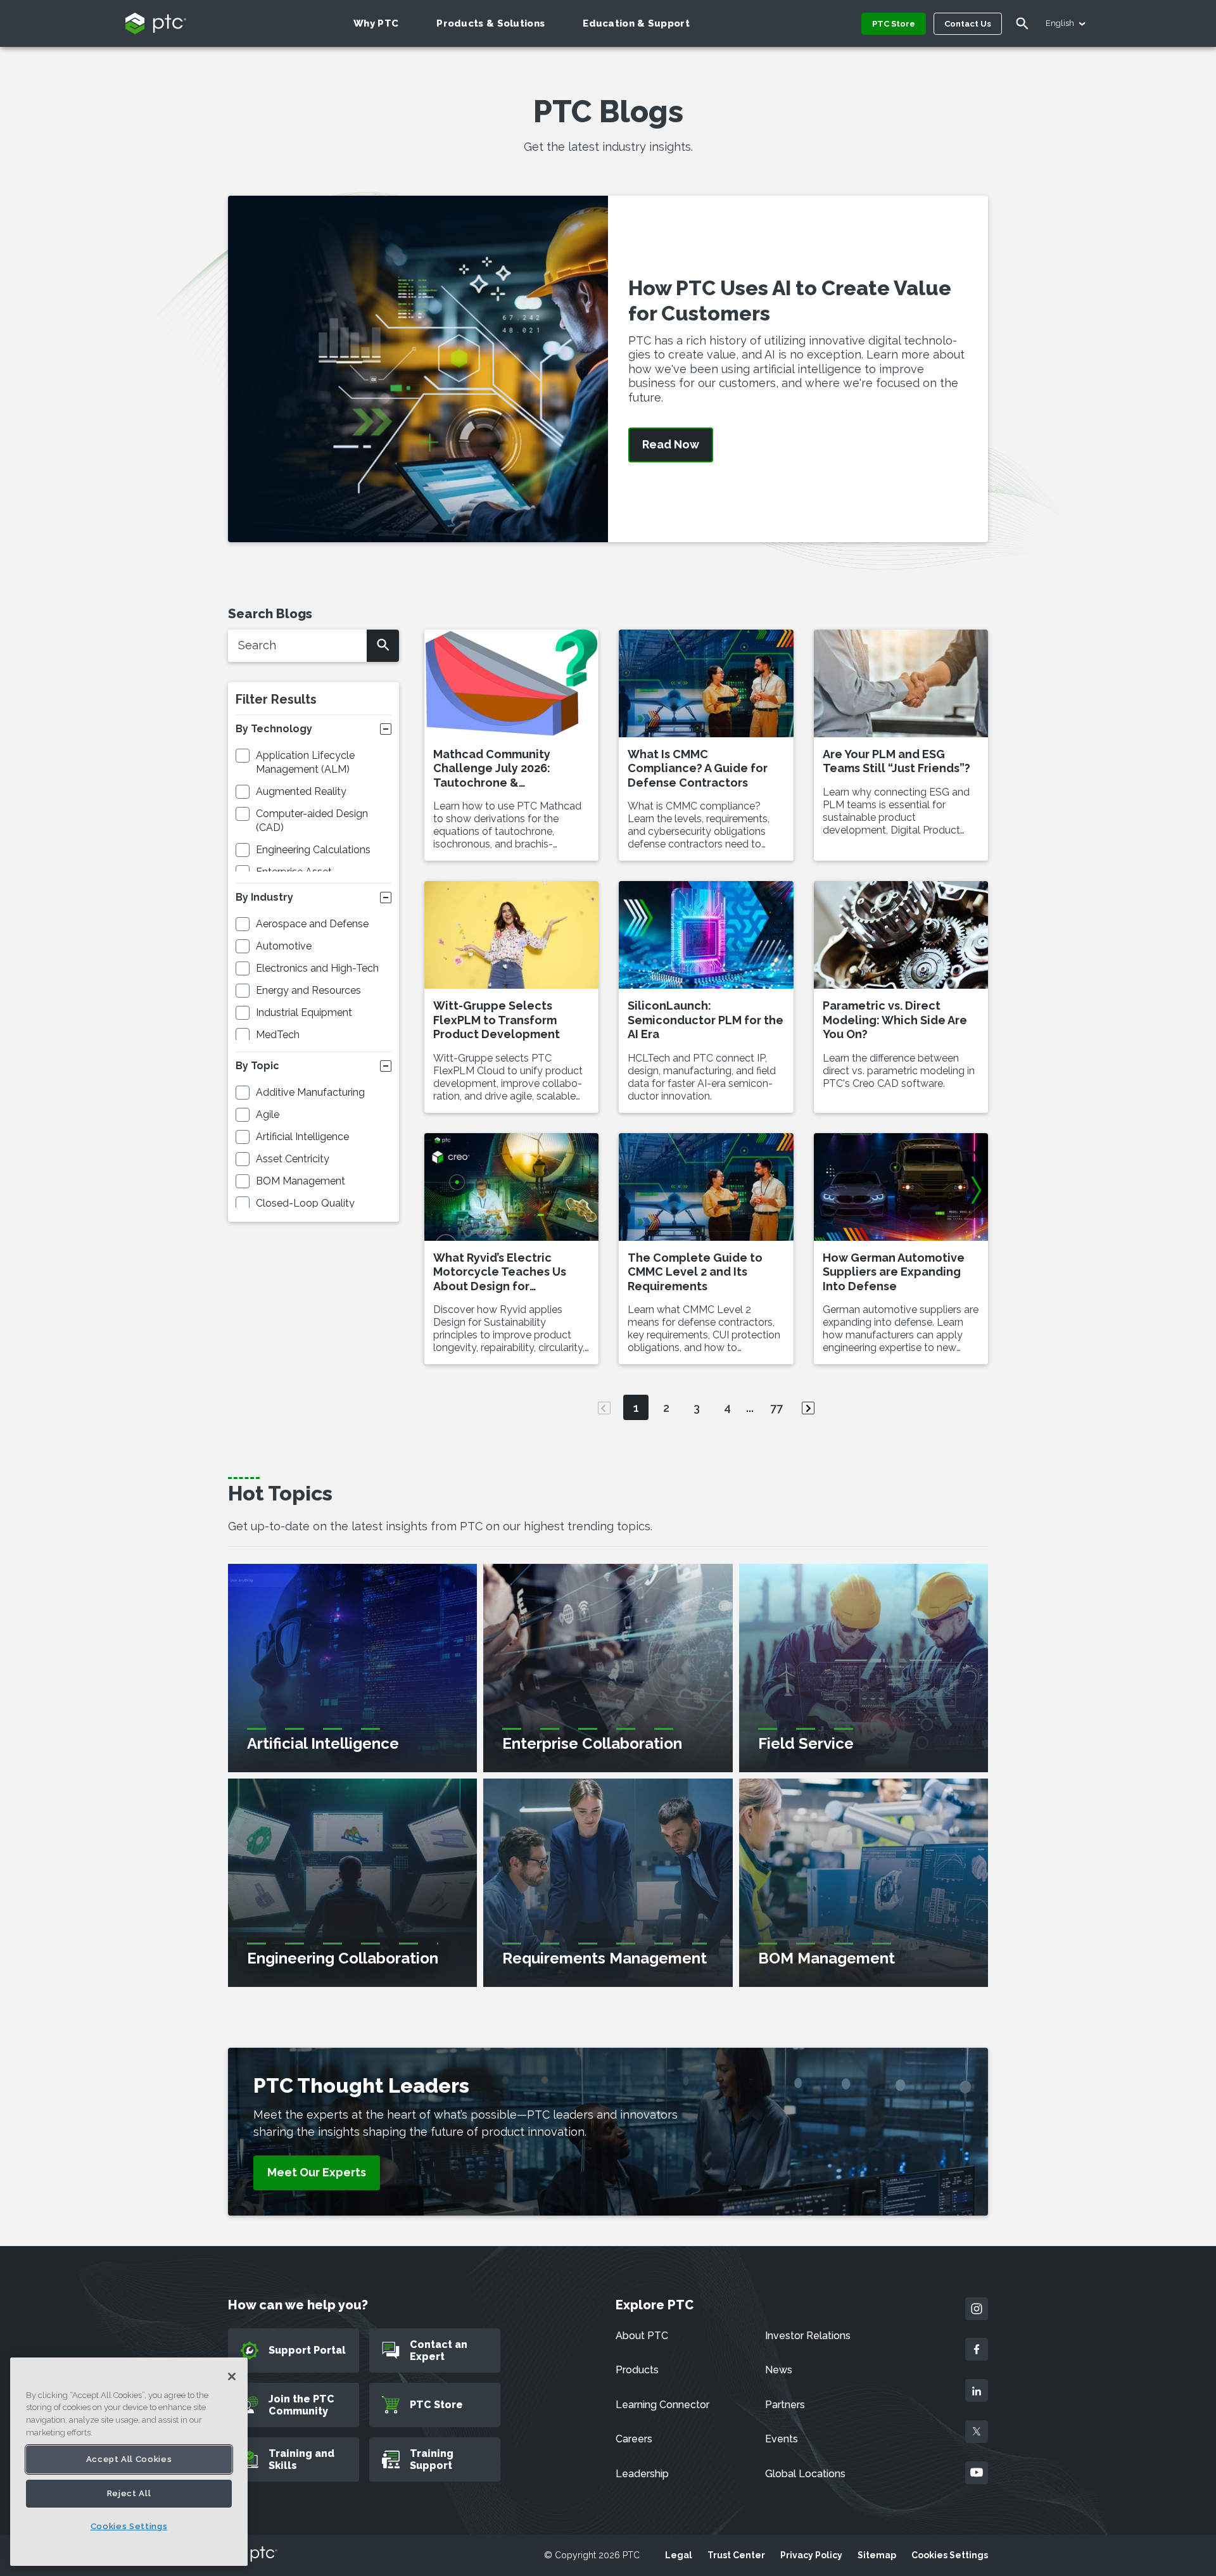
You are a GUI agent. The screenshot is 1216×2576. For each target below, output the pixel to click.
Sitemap (877, 2555)
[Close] (232, 2376)
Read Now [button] (671, 445)
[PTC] (253, 2555)
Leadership (642, 2474)
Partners (785, 2405)
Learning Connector (662, 2405)
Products (637, 2370)
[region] (129, 2462)
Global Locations (805, 2474)
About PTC (642, 2336)
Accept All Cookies (129, 2459)
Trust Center (736, 2555)
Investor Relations (808, 2336)
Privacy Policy (811, 2555)
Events (782, 2439)
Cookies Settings (950, 2555)
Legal (679, 2555)
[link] (317, 2173)
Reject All (129, 2493)
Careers (634, 2439)
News (779, 2370)
